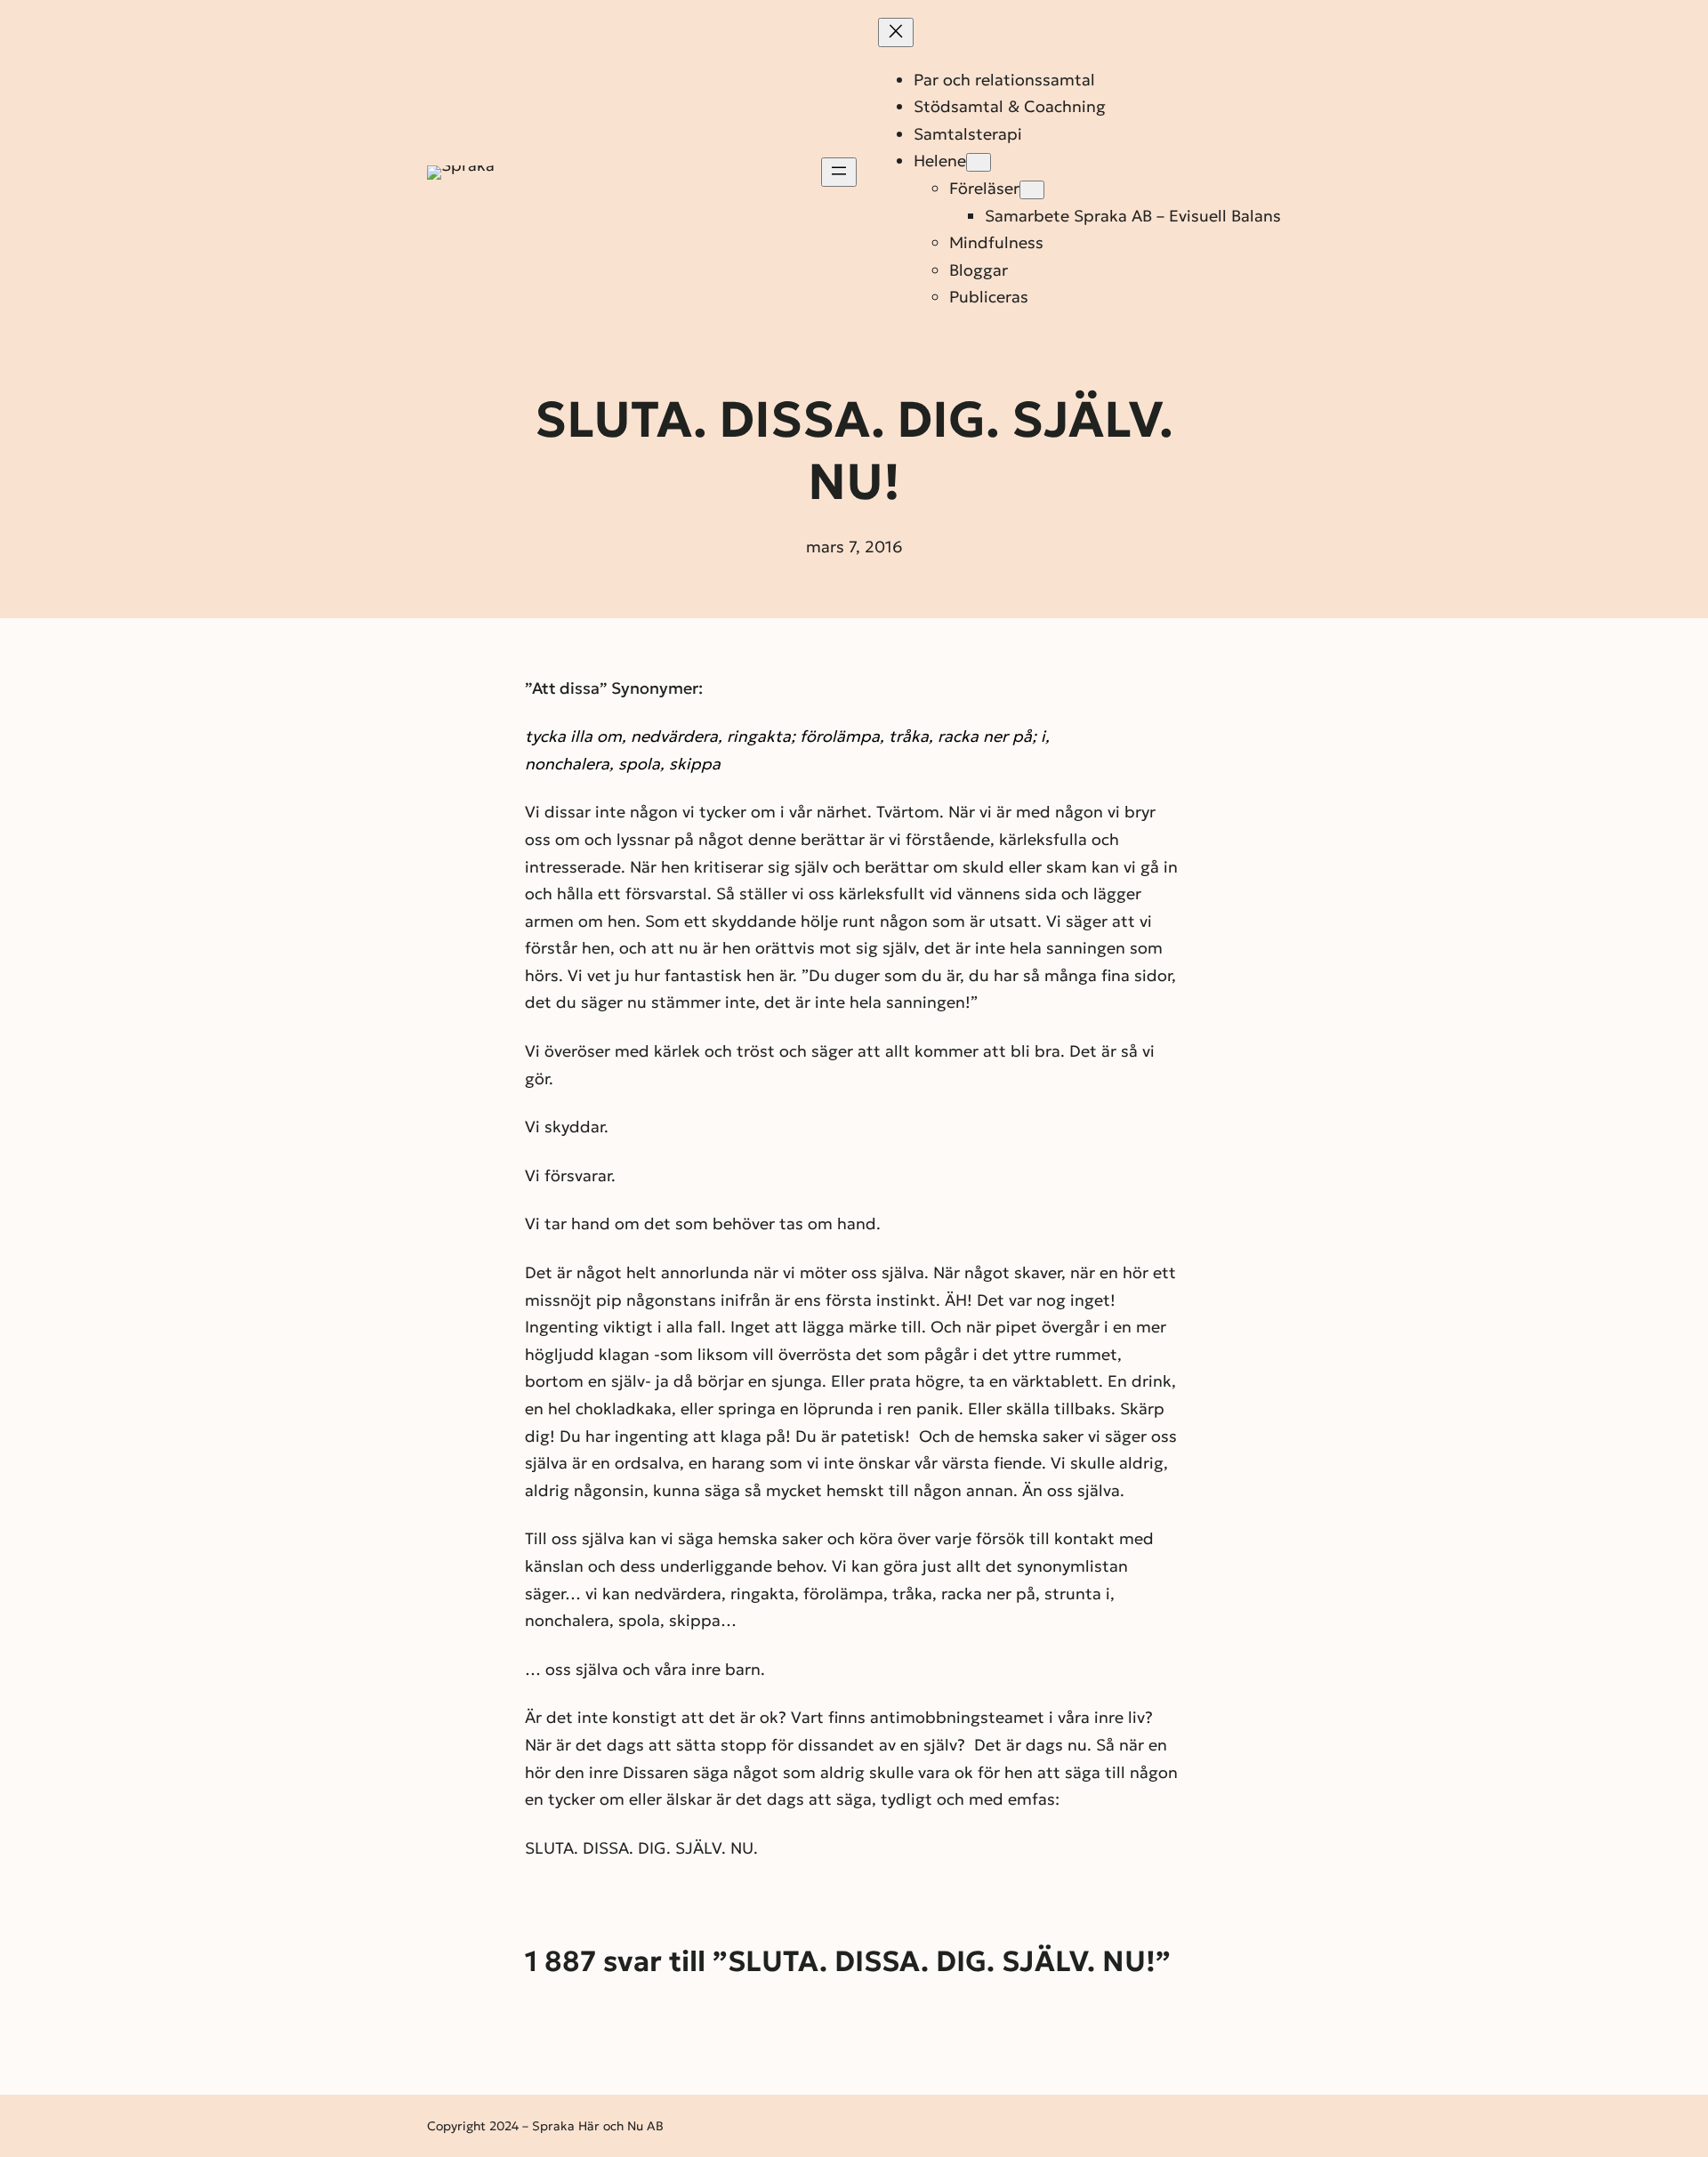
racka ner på (985, 736)
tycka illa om (573, 736)
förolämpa (840, 736)
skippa (695, 764)
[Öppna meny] (839, 172)
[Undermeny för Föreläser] (1032, 190)
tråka (909, 736)
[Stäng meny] (896, 32)
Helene (940, 161)
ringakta (759, 736)
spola (639, 764)
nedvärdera (674, 736)
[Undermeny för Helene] (979, 162)
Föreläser (984, 188)
